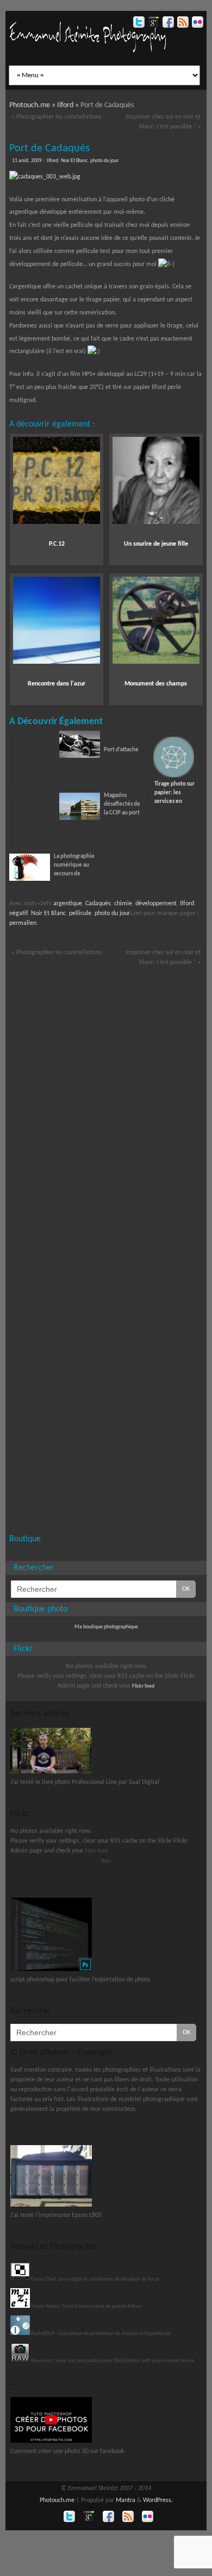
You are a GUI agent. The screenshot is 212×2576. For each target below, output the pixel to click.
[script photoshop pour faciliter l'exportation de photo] (51, 1970)
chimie (123, 904)
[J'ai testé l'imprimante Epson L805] (51, 2205)
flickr (106, 1861)
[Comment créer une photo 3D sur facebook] (51, 2441)
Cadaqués (98, 904)
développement (156, 904)
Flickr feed (143, 1686)
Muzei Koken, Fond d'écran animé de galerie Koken (86, 2306)
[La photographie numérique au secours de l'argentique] (30, 879)
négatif (18, 913)
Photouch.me (57, 2500)
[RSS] (182, 24)
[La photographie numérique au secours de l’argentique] (174, 822)
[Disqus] (106, 1109)
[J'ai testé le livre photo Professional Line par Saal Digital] (51, 1772)
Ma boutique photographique (106, 1627)
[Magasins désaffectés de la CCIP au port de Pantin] (33, 822)
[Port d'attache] (80, 756)
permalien (23, 923)
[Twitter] (138, 24)
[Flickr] (197, 24)
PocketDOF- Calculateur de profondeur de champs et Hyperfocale (100, 2334)
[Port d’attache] (33, 761)
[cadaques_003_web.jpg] (106, 177)
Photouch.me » (33, 105)
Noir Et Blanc (74, 161)
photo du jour (104, 161)
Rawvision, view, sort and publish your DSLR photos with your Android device (112, 2361)
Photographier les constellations (57, 117)
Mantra (126, 2500)
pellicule (80, 913)
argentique (68, 904)
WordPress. (158, 2500)
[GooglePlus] (152, 24)
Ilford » (69, 105)
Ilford (52, 161)
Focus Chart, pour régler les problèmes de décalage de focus (95, 2279)
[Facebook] (167, 24)
